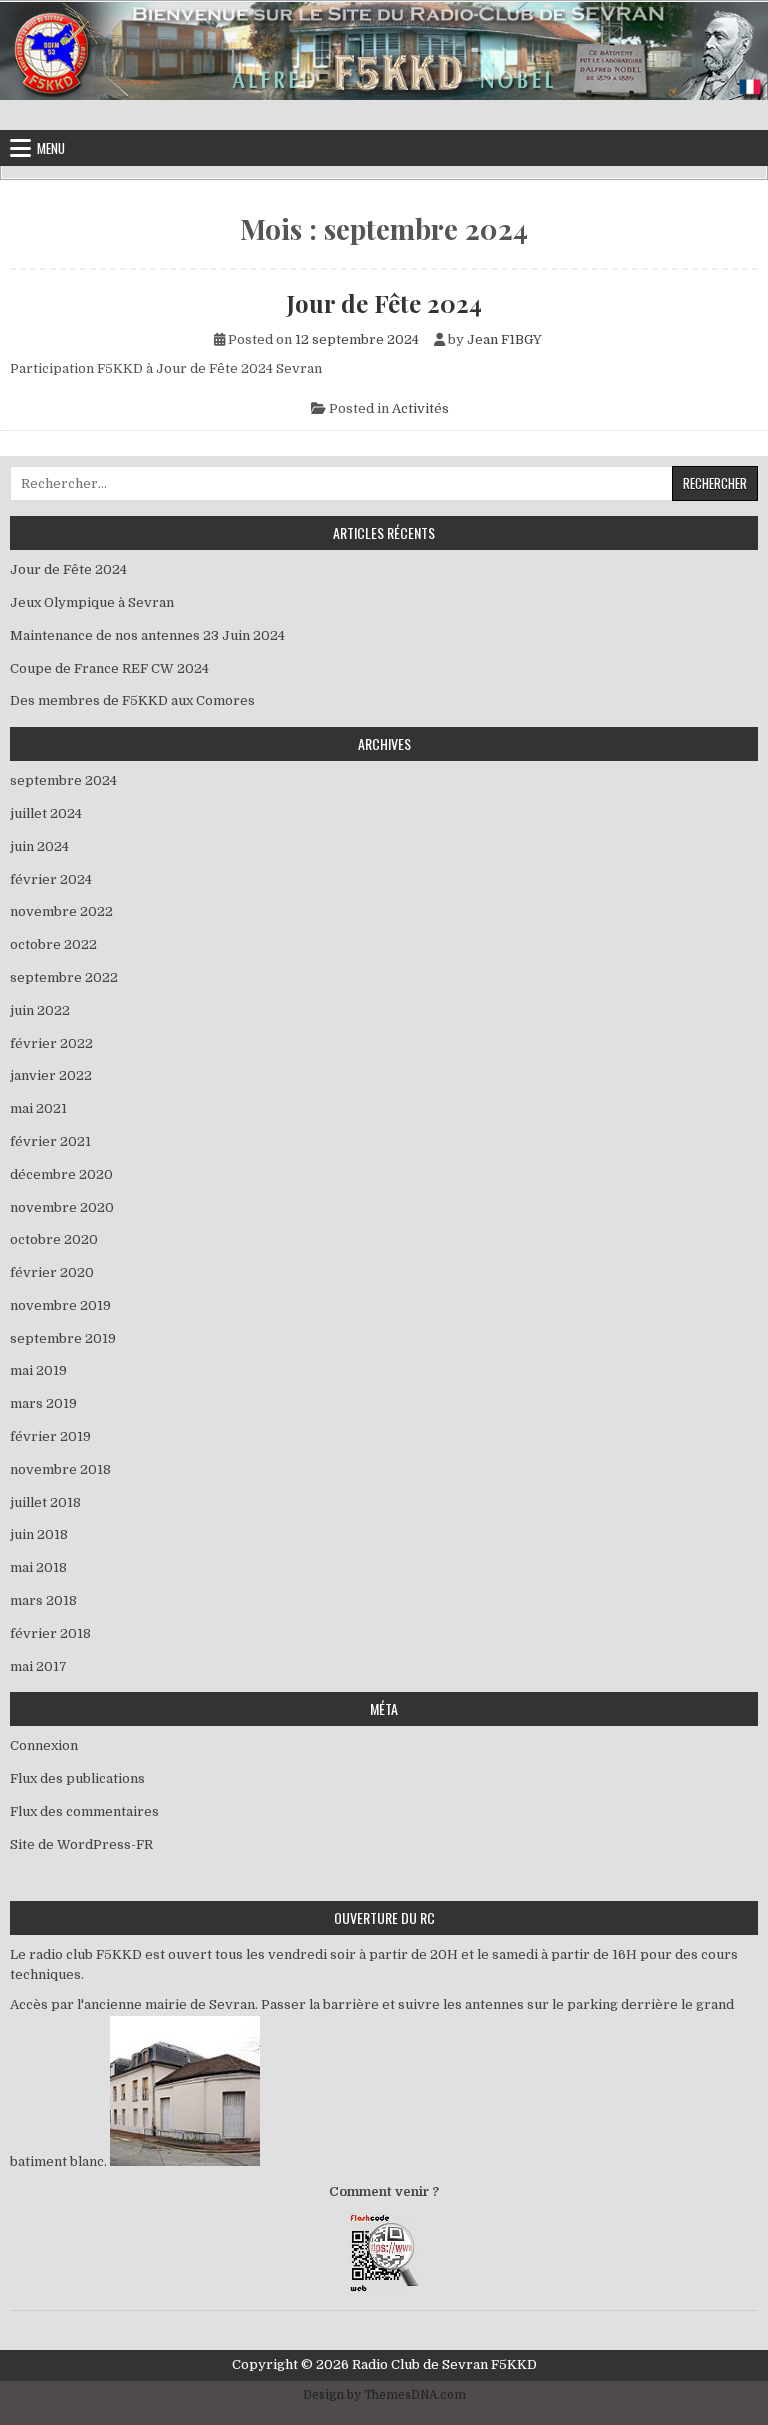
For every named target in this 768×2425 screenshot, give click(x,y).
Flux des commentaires (84, 1811)
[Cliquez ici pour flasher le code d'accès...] (384, 2289)
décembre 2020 (61, 1174)
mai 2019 (38, 1370)
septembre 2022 (64, 977)
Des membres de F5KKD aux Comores (132, 700)
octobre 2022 (53, 944)
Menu (51, 148)
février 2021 (50, 1141)
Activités (420, 408)
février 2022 (51, 1043)
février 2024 (51, 879)
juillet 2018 (45, 1502)
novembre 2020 (62, 1207)
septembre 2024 (63, 780)
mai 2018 (38, 1567)
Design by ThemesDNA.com (384, 2395)
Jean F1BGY (504, 339)
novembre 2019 (60, 1305)
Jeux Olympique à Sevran (96, 602)
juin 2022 (40, 1010)
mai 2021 (38, 1108)
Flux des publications (77, 1778)
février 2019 (50, 1436)
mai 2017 (38, 1666)
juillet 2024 (46, 813)
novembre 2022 (61, 911)
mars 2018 (43, 1600)
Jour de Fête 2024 (384, 303)
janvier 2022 (51, 1075)
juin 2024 (39, 846)
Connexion (44, 1745)
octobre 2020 (54, 1239)
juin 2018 (39, 1534)
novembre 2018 (60, 1469)
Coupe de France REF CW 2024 (109, 668)
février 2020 (52, 1272)
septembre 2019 (63, 1338)
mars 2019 (43, 1403)
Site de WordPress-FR (81, 1844)
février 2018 (50, 1633)
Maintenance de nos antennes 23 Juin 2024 (147, 635)
